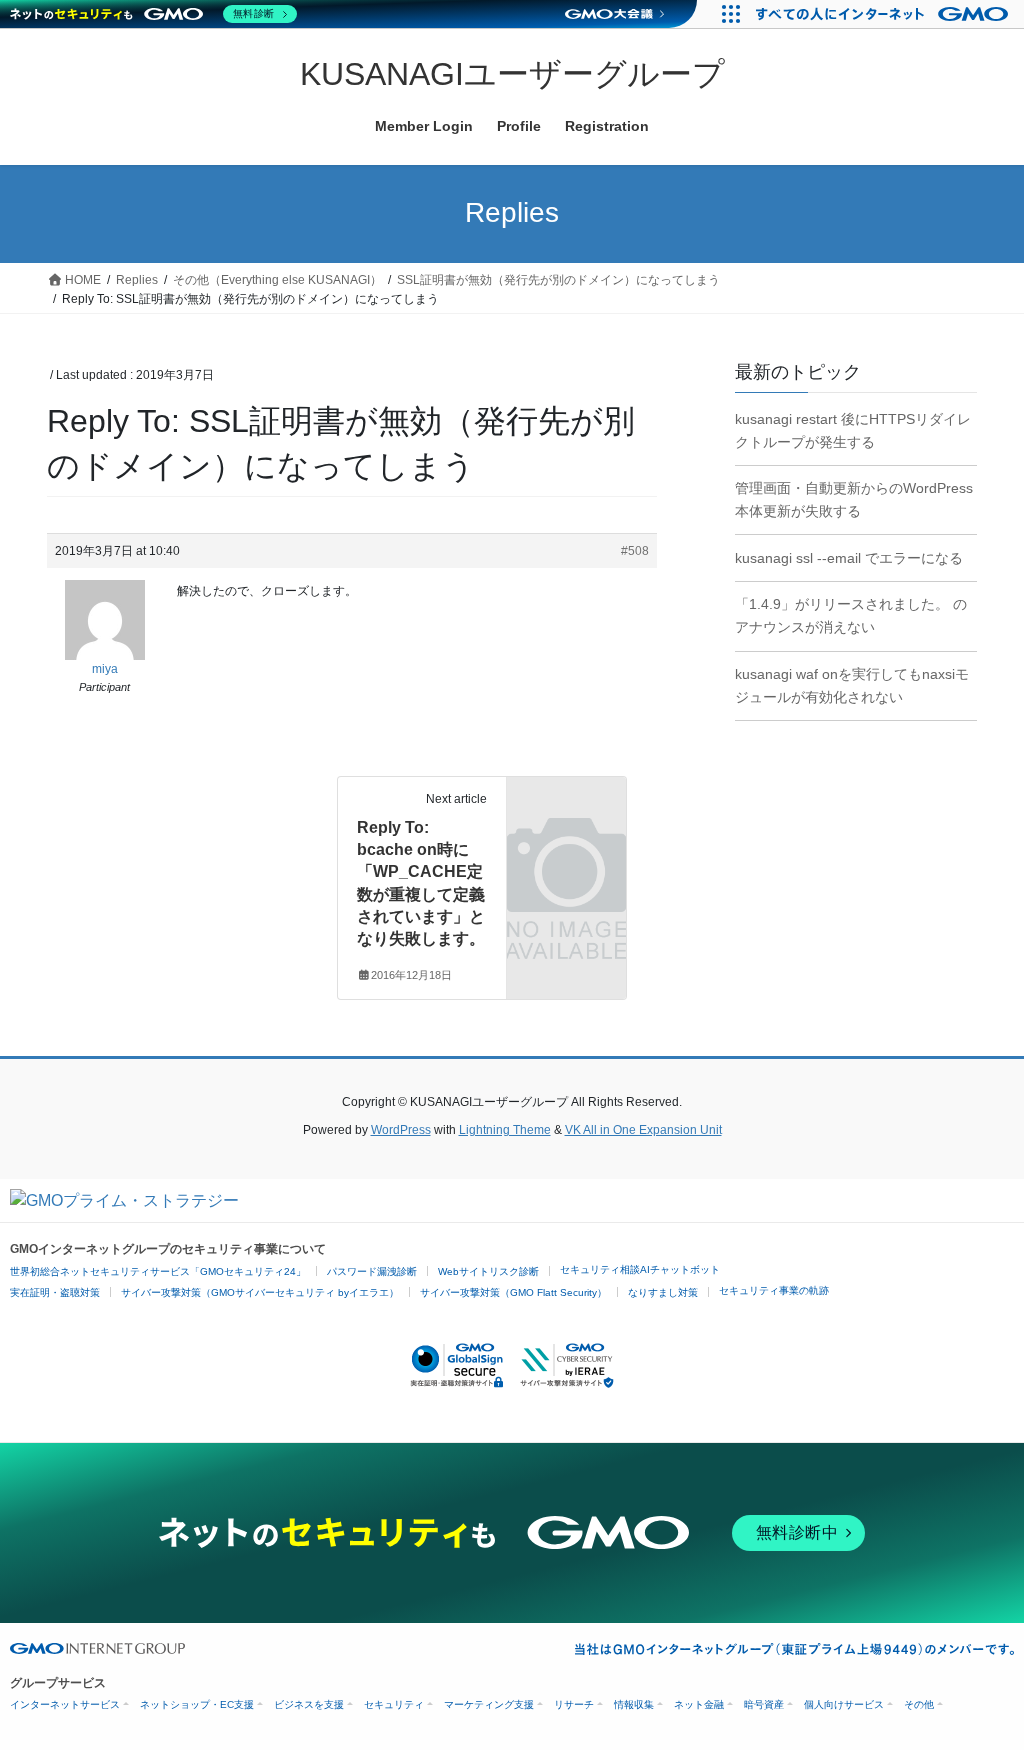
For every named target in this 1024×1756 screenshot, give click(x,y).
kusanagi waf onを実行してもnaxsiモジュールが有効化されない (852, 685)
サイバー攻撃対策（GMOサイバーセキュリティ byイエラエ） (260, 1292)
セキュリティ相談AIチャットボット (640, 1269)
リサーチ (574, 1704)
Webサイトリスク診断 (488, 1271)
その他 (919, 1704)
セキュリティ (394, 1704)
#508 (635, 551)
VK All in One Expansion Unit (643, 1130)
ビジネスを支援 (309, 1704)
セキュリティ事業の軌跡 (774, 1290)
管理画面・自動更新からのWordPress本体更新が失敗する (854, 499)
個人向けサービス (844, 1704)
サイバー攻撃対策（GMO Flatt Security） (513, 1292)
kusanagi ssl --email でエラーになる (849, 558)
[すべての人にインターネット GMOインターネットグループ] (884, 14)
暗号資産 (764, 1704)
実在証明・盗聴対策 (55, 1292)
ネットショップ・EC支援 (197, 1704)
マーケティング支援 (489, 1704)
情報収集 (634, 1704)
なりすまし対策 (663, 1292)
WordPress (401, 1130)
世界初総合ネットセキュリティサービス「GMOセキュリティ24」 (158, 1271)
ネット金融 (699, 1704)
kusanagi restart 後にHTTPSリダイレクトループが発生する (853, 430)
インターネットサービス (65, 1704)
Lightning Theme (505, 1130)
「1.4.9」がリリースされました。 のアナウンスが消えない (851, 615)
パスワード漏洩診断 (372, 1271)
